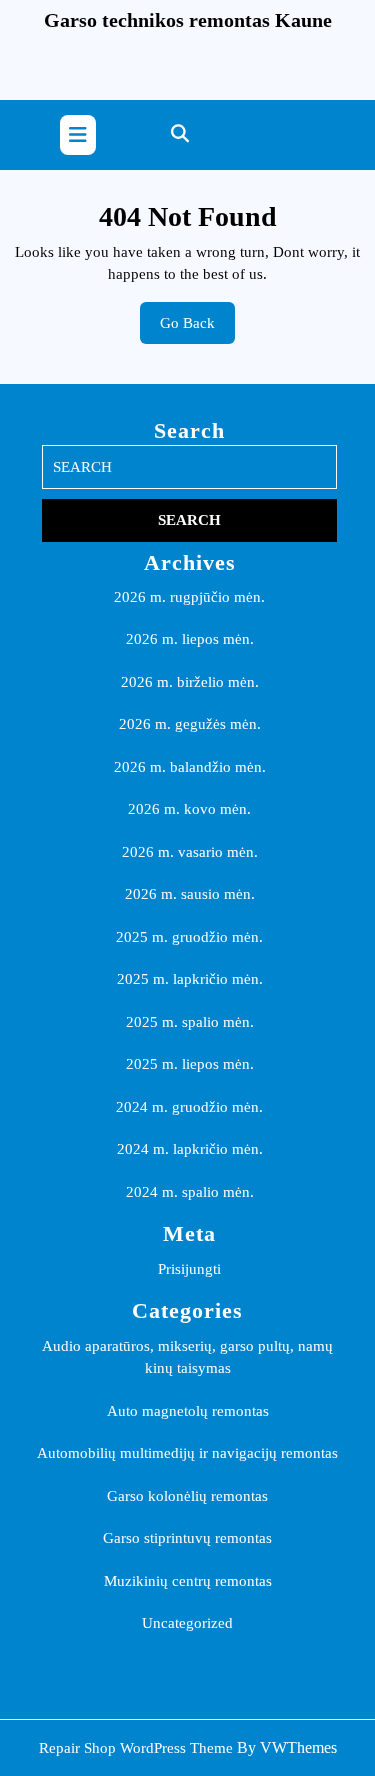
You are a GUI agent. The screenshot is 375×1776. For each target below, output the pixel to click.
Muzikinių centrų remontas (188, 1581)
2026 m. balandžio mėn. (190, 767)
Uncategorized (187, 1623)
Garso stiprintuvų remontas (187, 1538)
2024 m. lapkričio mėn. (190, 1149)
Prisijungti (189, 1269)
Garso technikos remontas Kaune (188, 20)
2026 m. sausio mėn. (190, 894)
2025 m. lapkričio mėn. (190, 979)
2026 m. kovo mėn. (189, 809)
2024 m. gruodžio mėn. (189, 1107)
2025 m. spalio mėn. (190, 1022)
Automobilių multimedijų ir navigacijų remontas (187, 1453)
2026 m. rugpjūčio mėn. (189, 597)
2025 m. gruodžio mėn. (189, 937)
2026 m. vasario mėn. (190, 852)
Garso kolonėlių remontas (187, 1496)
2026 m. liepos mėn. (190, 639)
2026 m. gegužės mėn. (190, 724)
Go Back (197, 329)
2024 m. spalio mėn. (190, 1192)
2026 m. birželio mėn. (190, 682)
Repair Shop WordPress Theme (136, 1748)
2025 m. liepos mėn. (190, 1064)
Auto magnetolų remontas (188, 1411)
